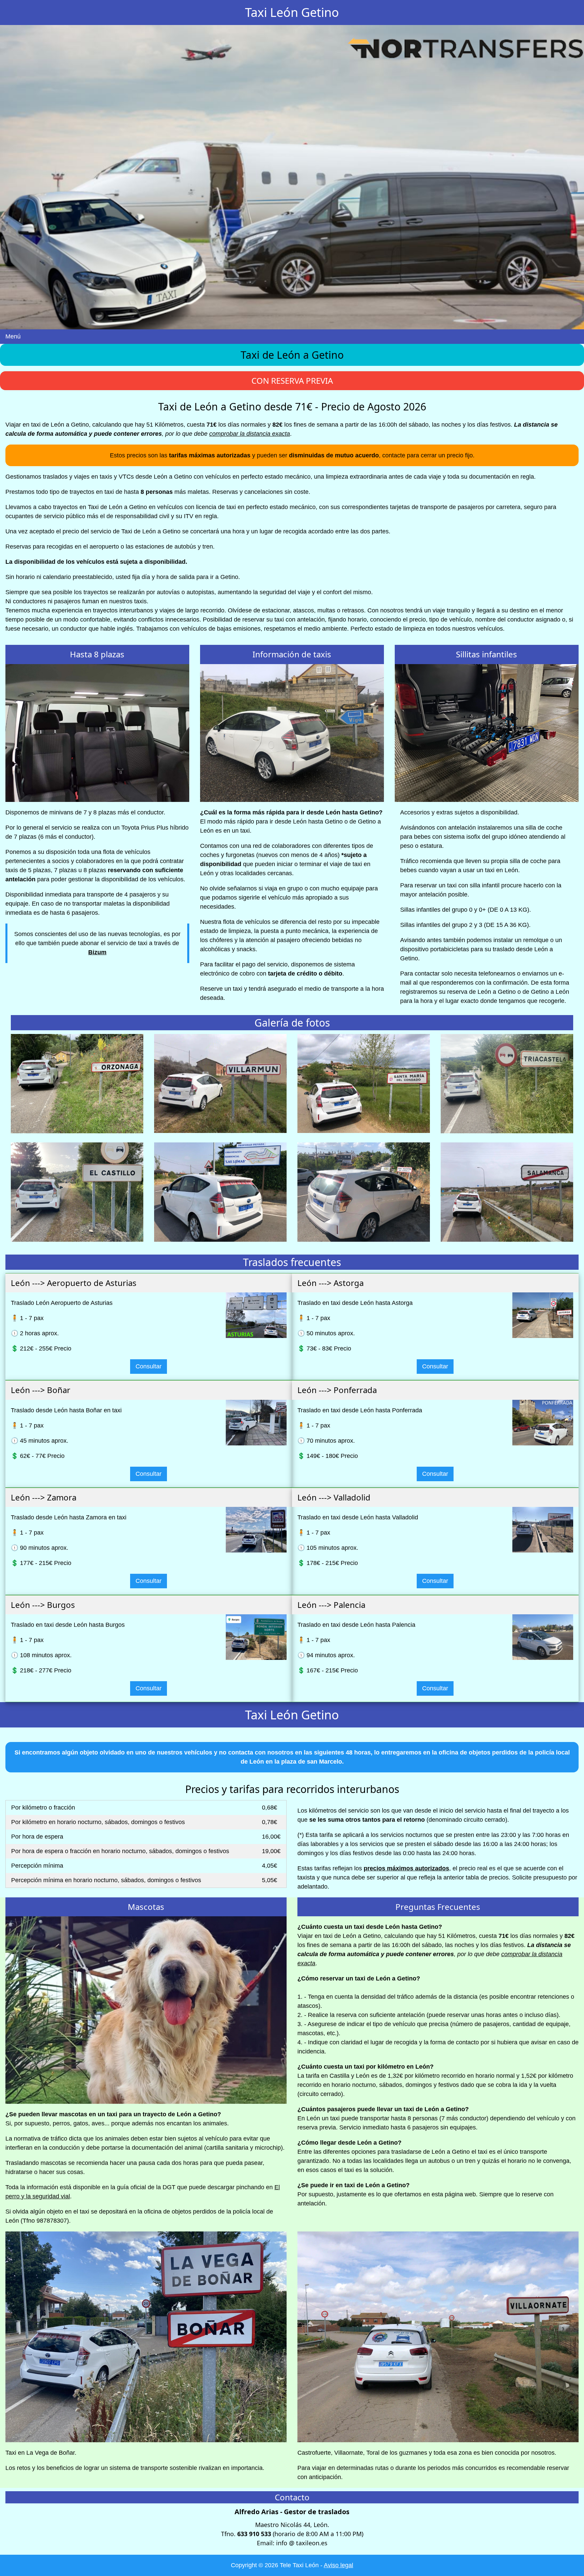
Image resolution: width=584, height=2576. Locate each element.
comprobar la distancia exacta (250, 434)
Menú (13, 336)
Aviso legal (338, 2565)
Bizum (97, 952)
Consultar (149, 1366)
